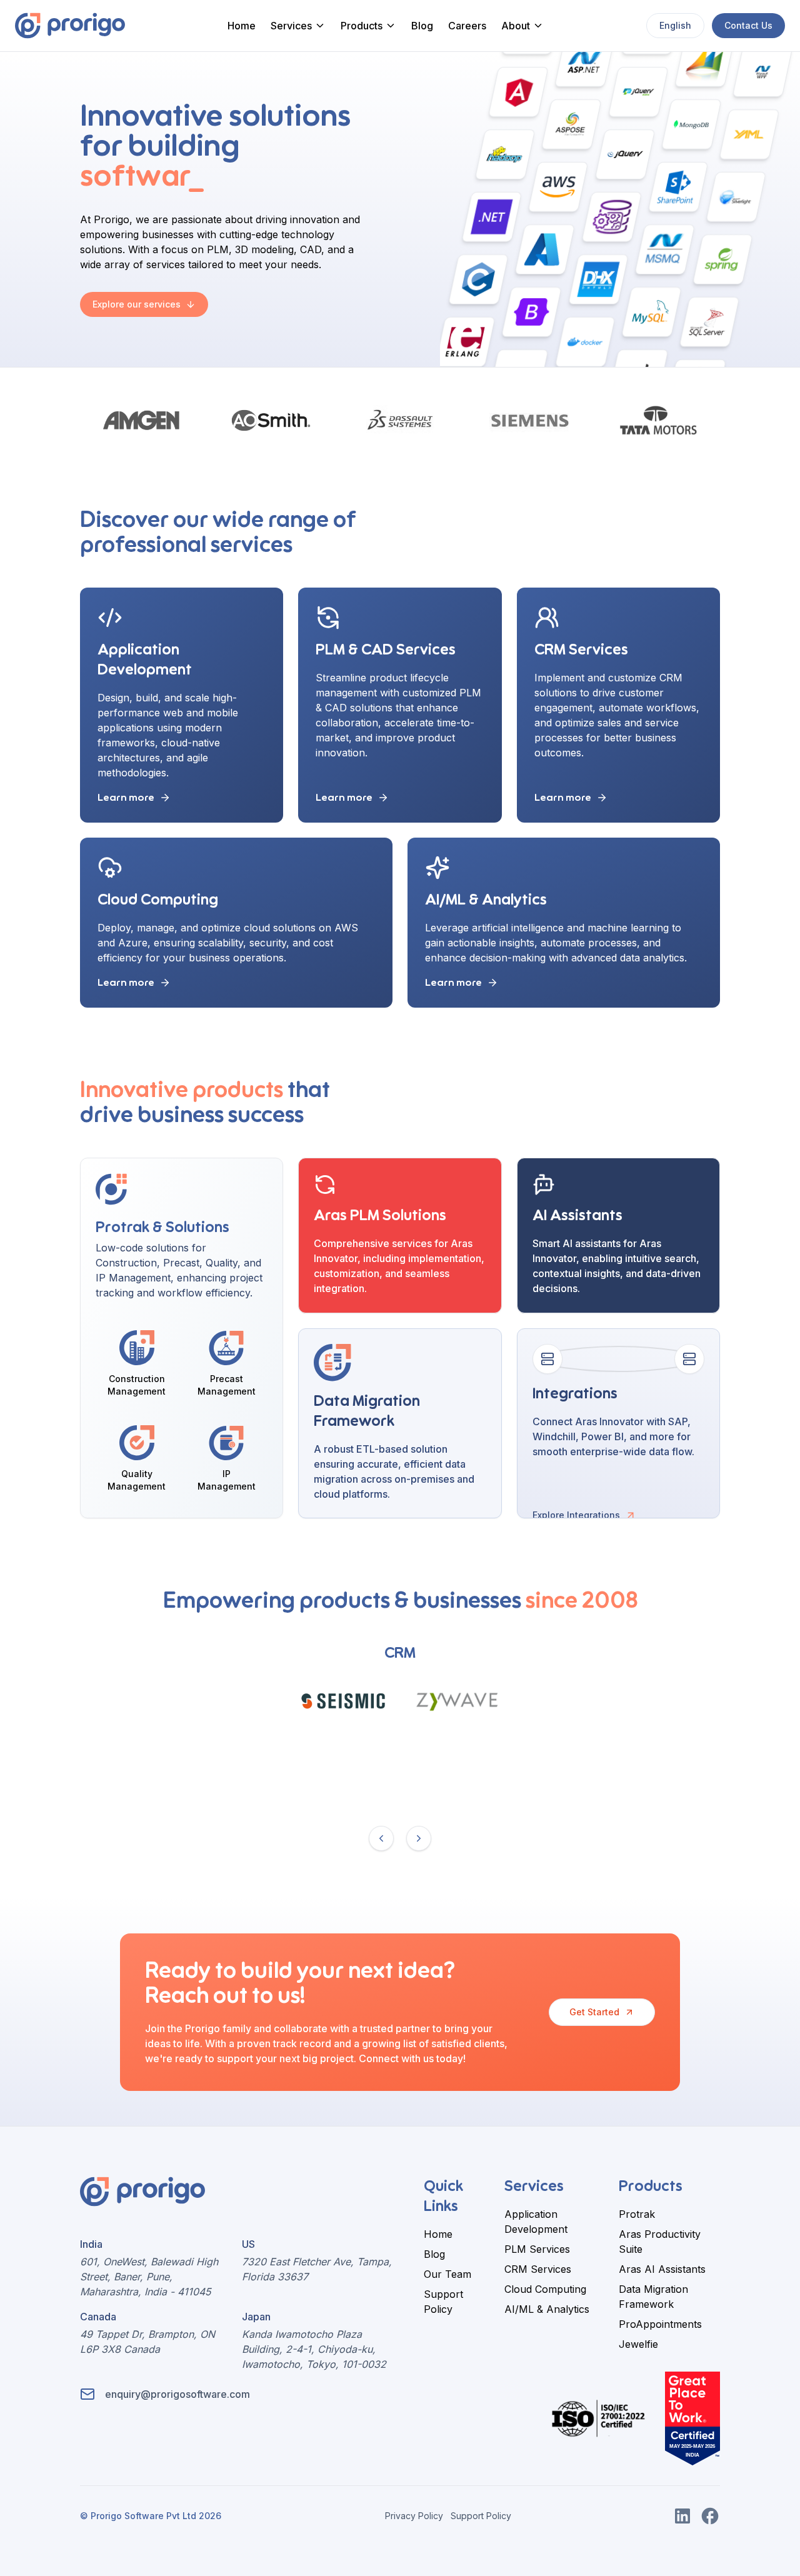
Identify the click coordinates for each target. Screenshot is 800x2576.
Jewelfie (638, 2344)
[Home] (70, 26)
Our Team (447, 2274)
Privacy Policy (414, 2516)
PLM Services (537, 2249)
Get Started (594, 2012)
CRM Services (581, 650)
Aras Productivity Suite (660, 2242)
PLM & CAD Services (386, 650)
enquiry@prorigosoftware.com (177, 2394)
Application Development (536, 2222)
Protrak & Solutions (162, 1228)
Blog (422, 26)
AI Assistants (577, 1216)
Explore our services (137, 304)
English (675, 25)
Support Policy (443, 2302)
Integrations (575, 1394)
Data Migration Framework (653, 2297)
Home (242, 26)
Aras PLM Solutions (380, 1216)
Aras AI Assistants (662, 2269)
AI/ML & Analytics (486, 900)
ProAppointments (660, 2324)
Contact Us (748, 25)
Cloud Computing (158, 900)
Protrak (637, 2214)
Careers (467, 26)
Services (291, 26)
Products (362, 26)
